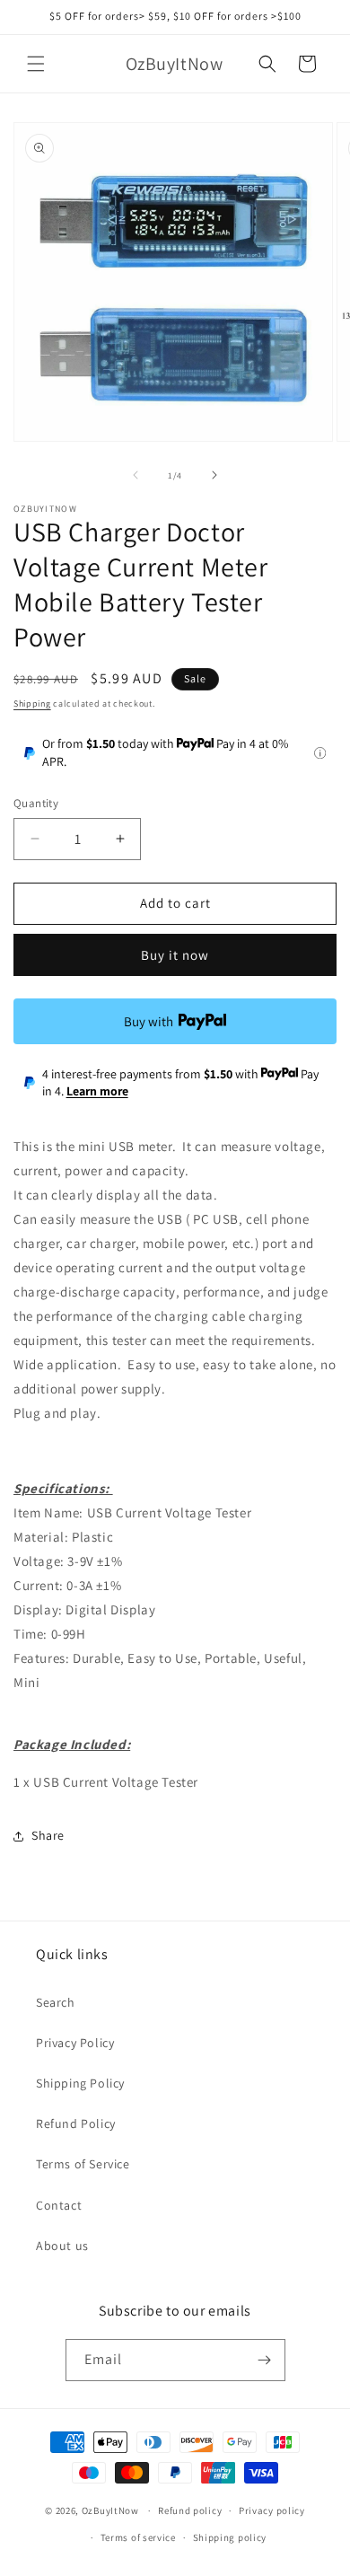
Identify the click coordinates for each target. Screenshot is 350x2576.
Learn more (97, 1091)
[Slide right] (214, 475)
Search (56, 2002)
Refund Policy (76, 2123)
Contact (59, 2205)
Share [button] (48, 1835)
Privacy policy (272, 2510)
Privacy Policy (75, 2043)
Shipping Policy (80, 2083)
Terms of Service (83, 2164)
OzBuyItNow (110, 2510)
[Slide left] (136, 475)
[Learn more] (320, 753)
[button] (36, 64)
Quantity (36, 803)
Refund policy (190, 2510)
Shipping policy (230, 2537)
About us (62, 2246)
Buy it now (175, 955)
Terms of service (138, 2537)
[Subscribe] (265, 2360)
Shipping (32, 703)
